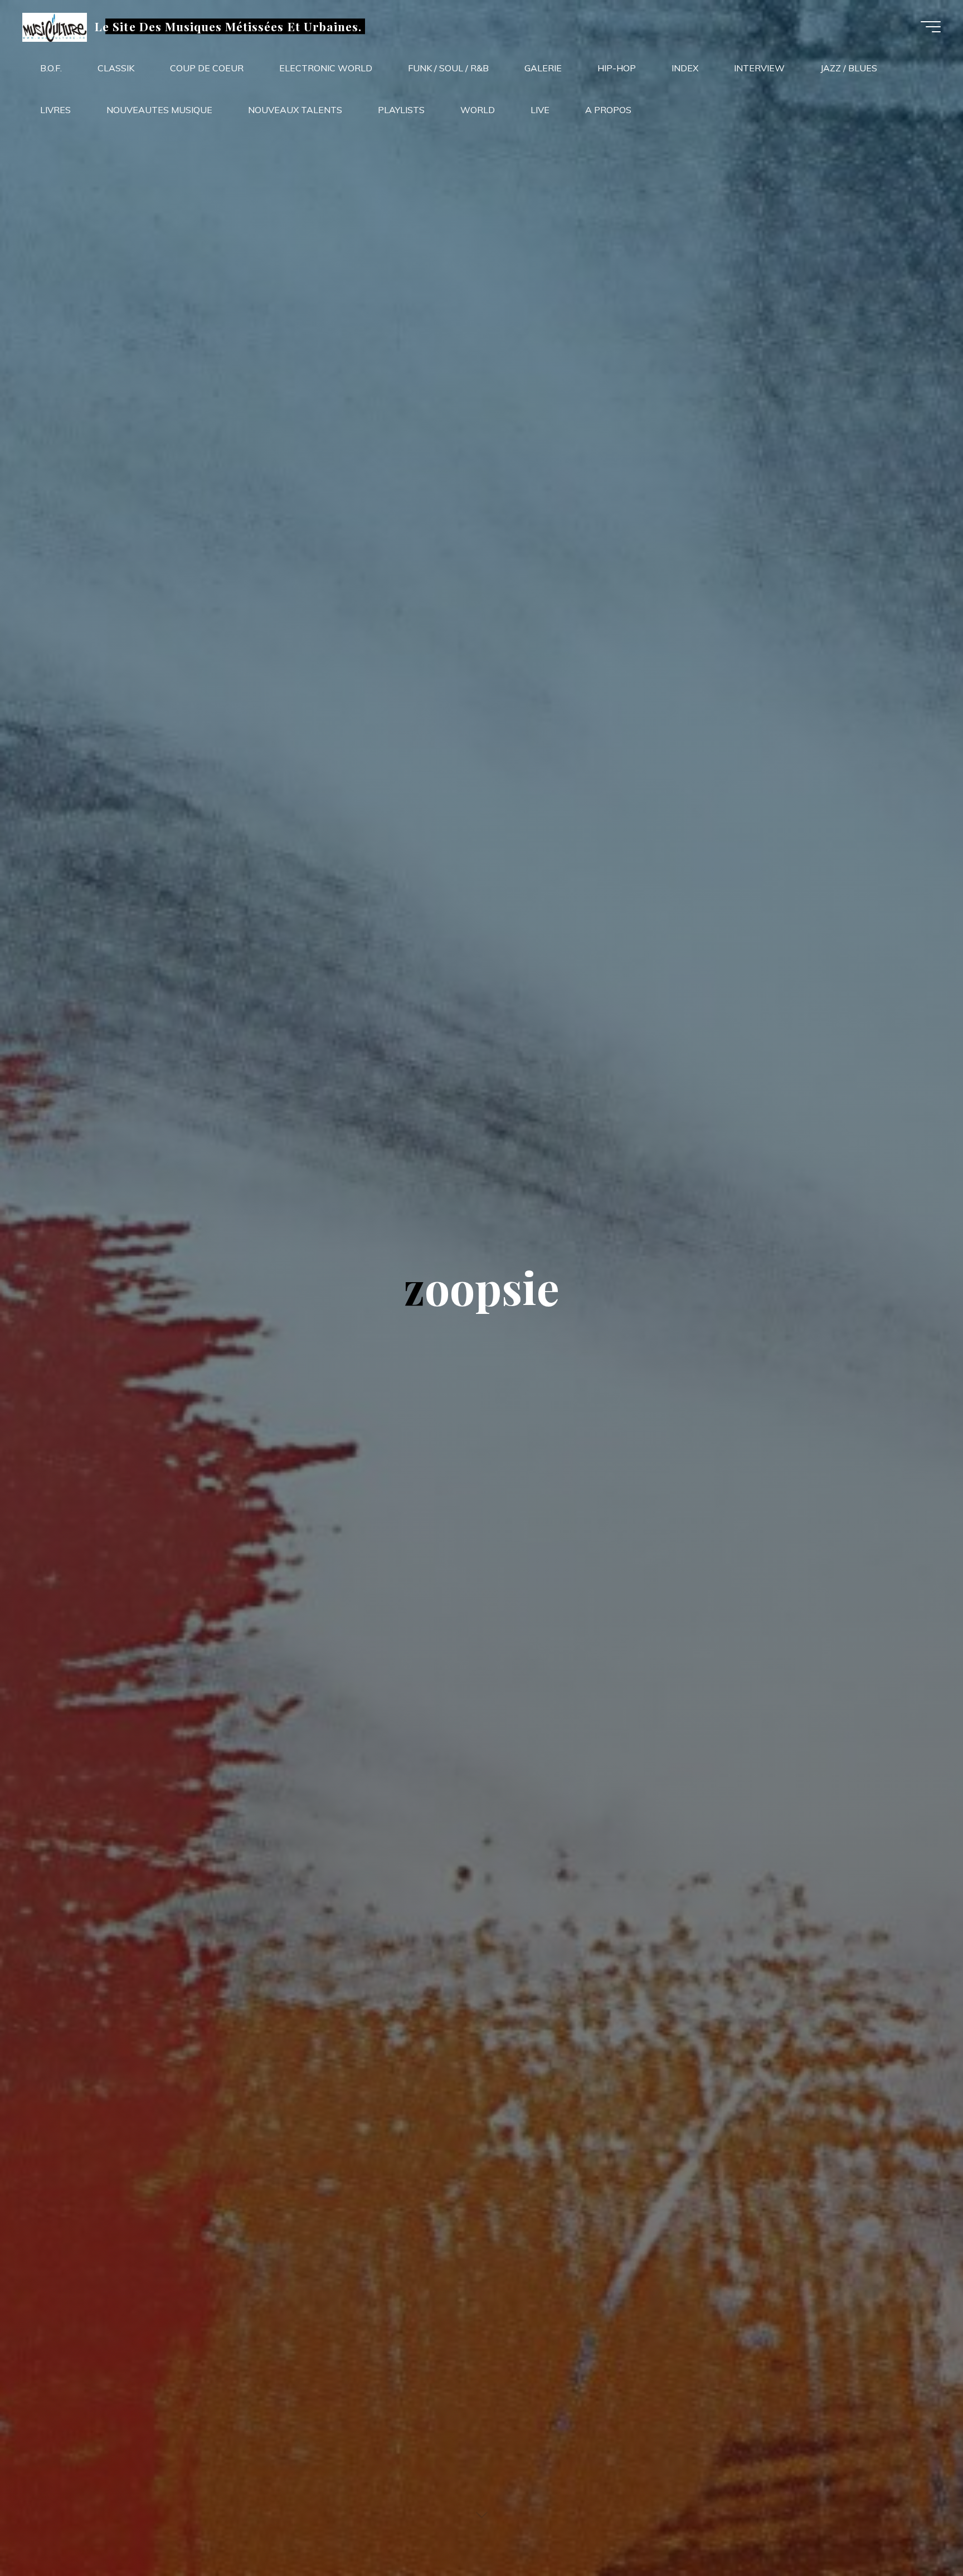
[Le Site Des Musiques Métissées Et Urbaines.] (55, 26)
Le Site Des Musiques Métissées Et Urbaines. (228, 26)
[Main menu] (931, 27)
